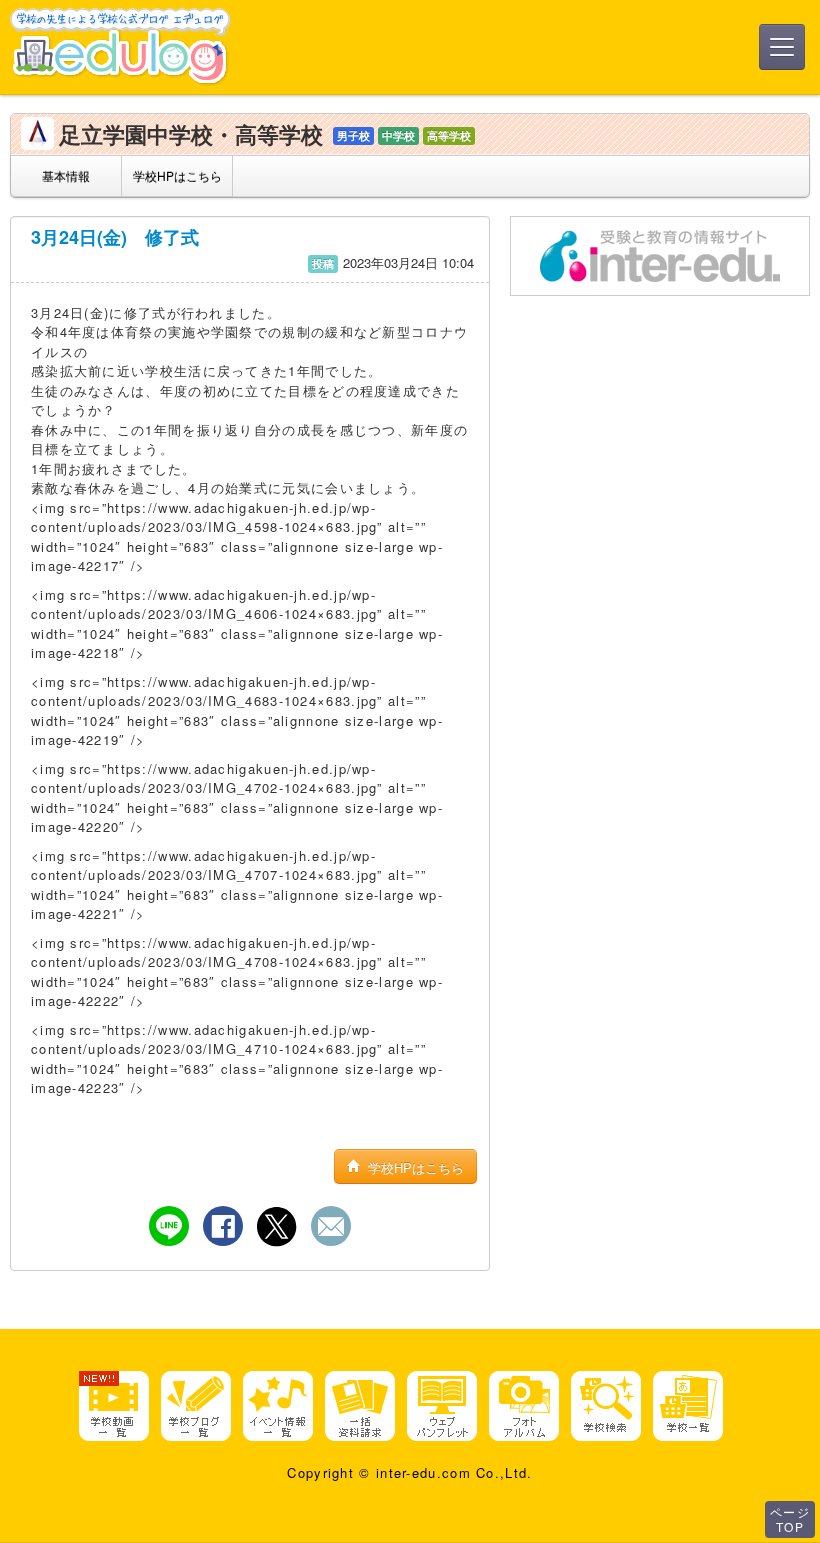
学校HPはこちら (177, 175)
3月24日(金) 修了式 (115, 237)
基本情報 (66, 175)
